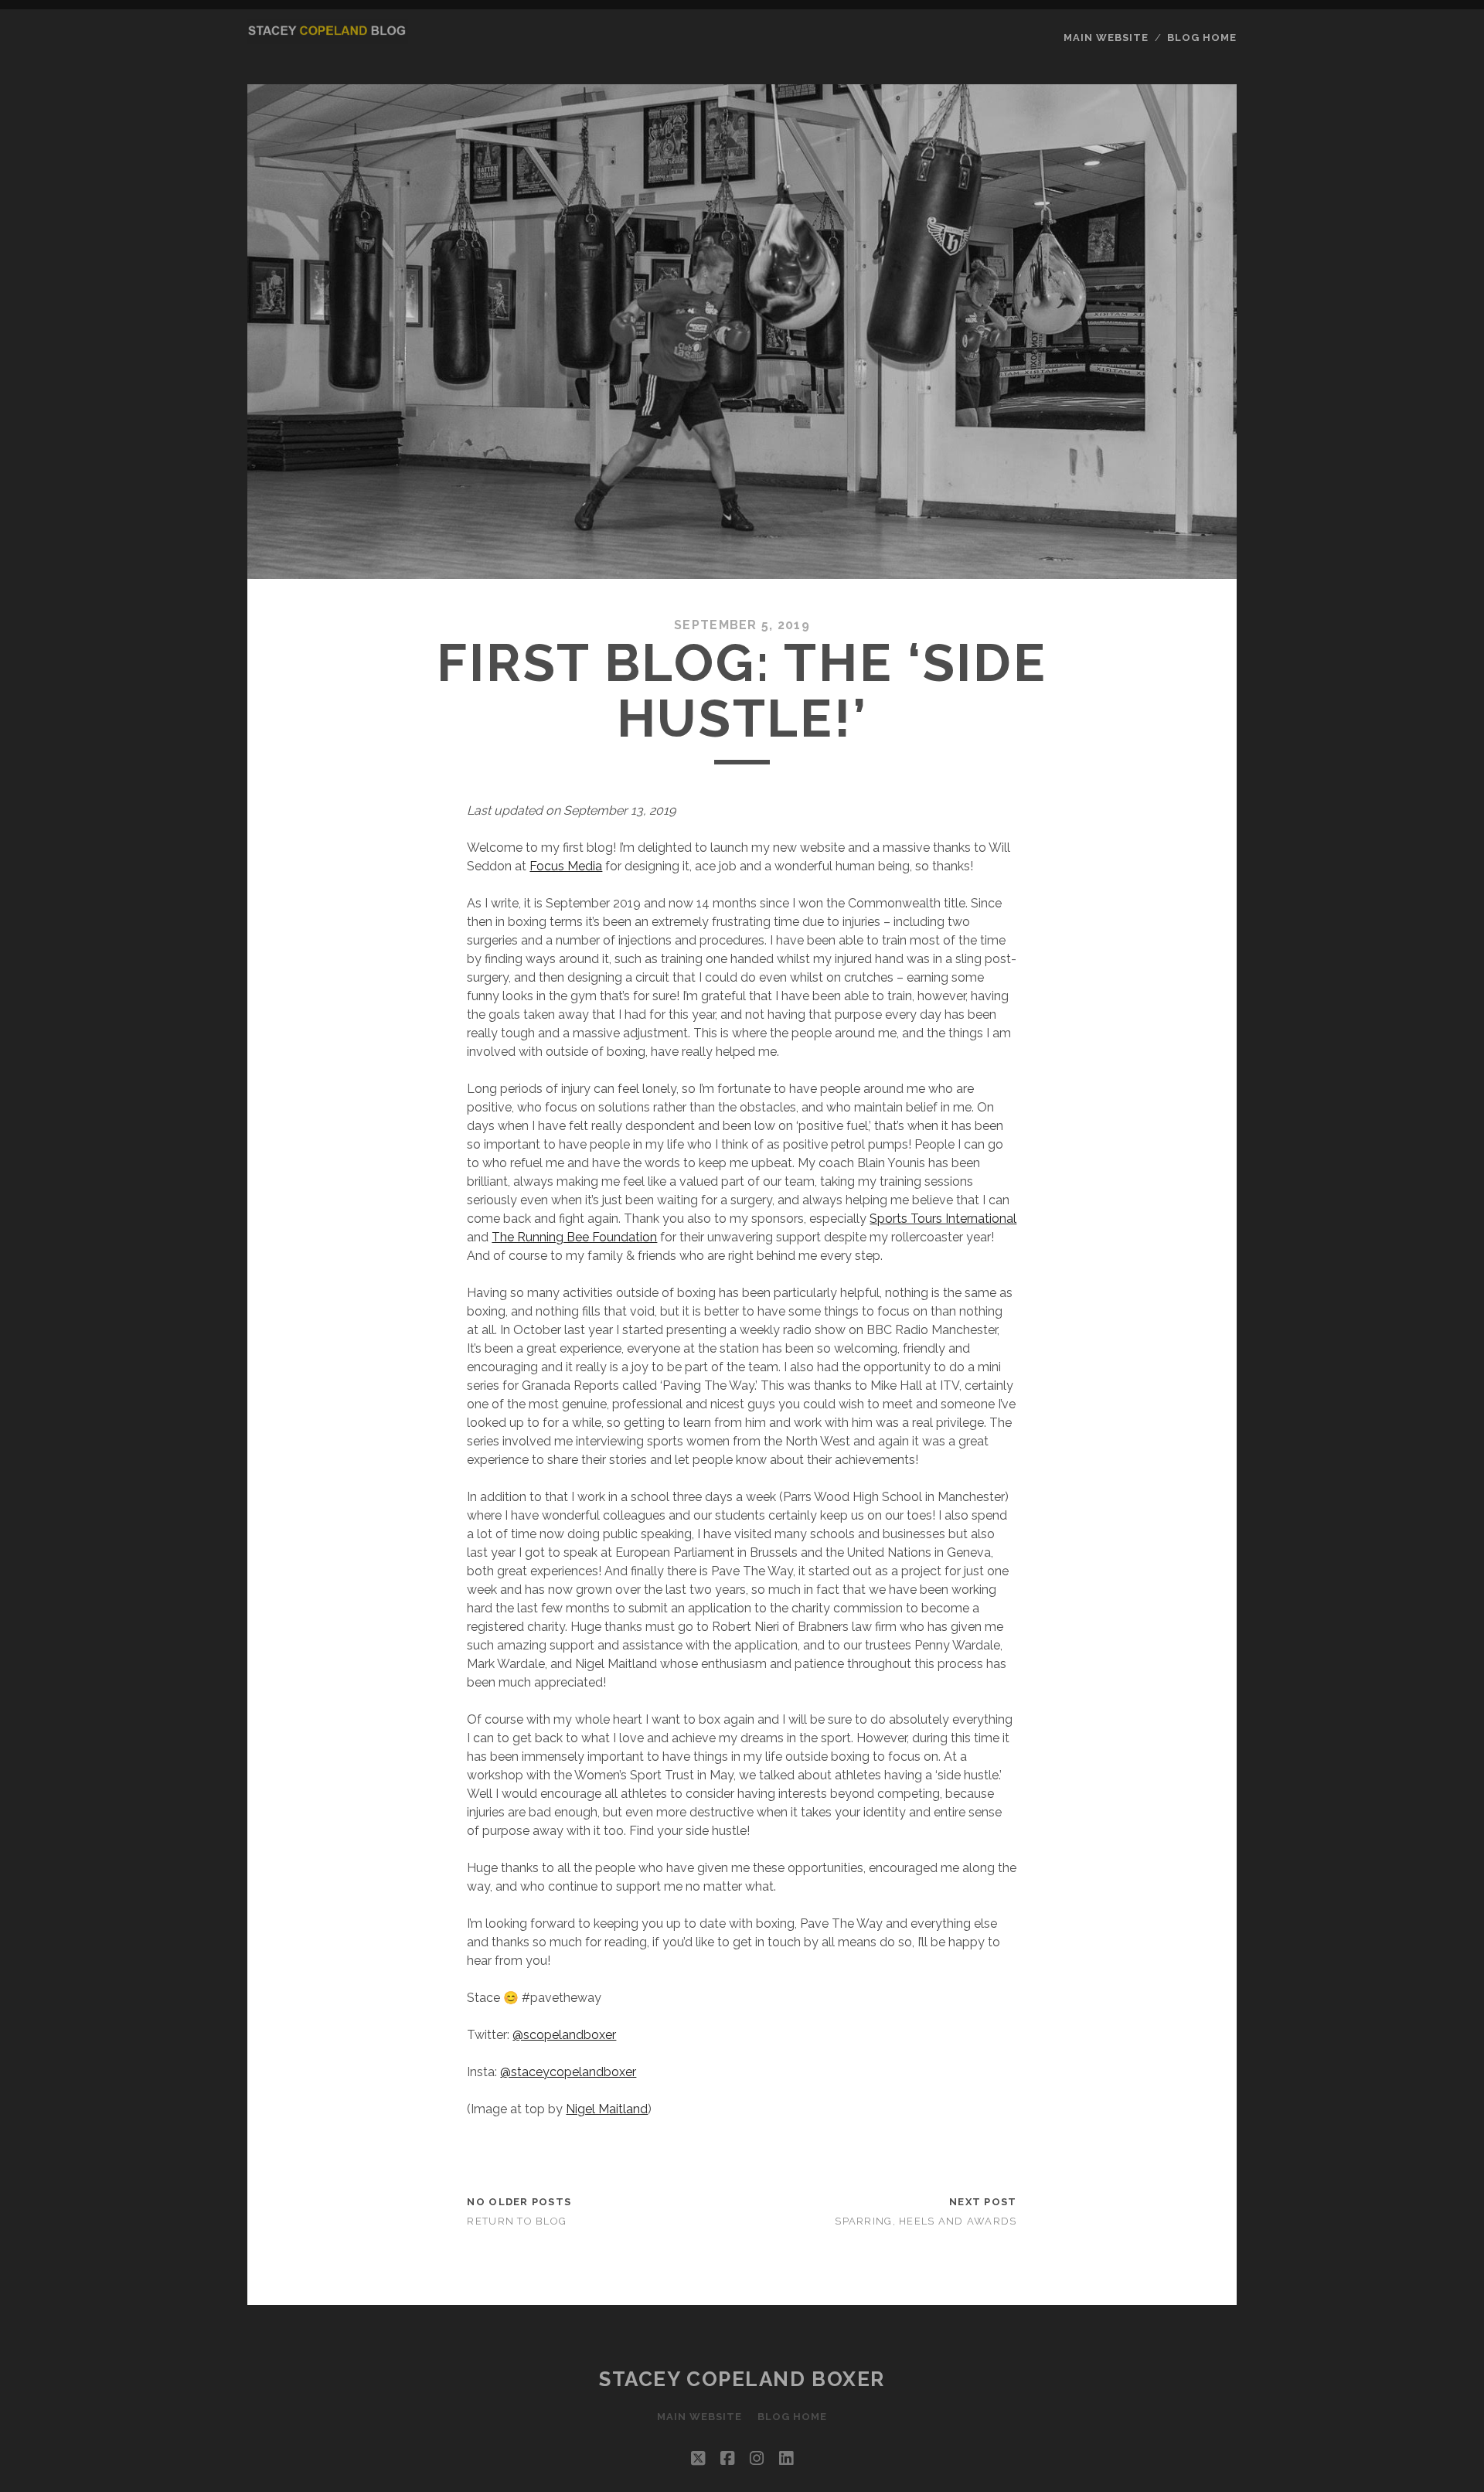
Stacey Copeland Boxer (742, 2379)
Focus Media (566, 866)
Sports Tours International (943, 1219)
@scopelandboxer (564, 2035)
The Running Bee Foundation (574, 1237)
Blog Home (1202, 37)
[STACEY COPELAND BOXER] (328, 37)
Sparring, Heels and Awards (926, 2221)
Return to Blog (517, 2221)
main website (1106, 37)
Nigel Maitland (607, 2109)
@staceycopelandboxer (568, 2072)
